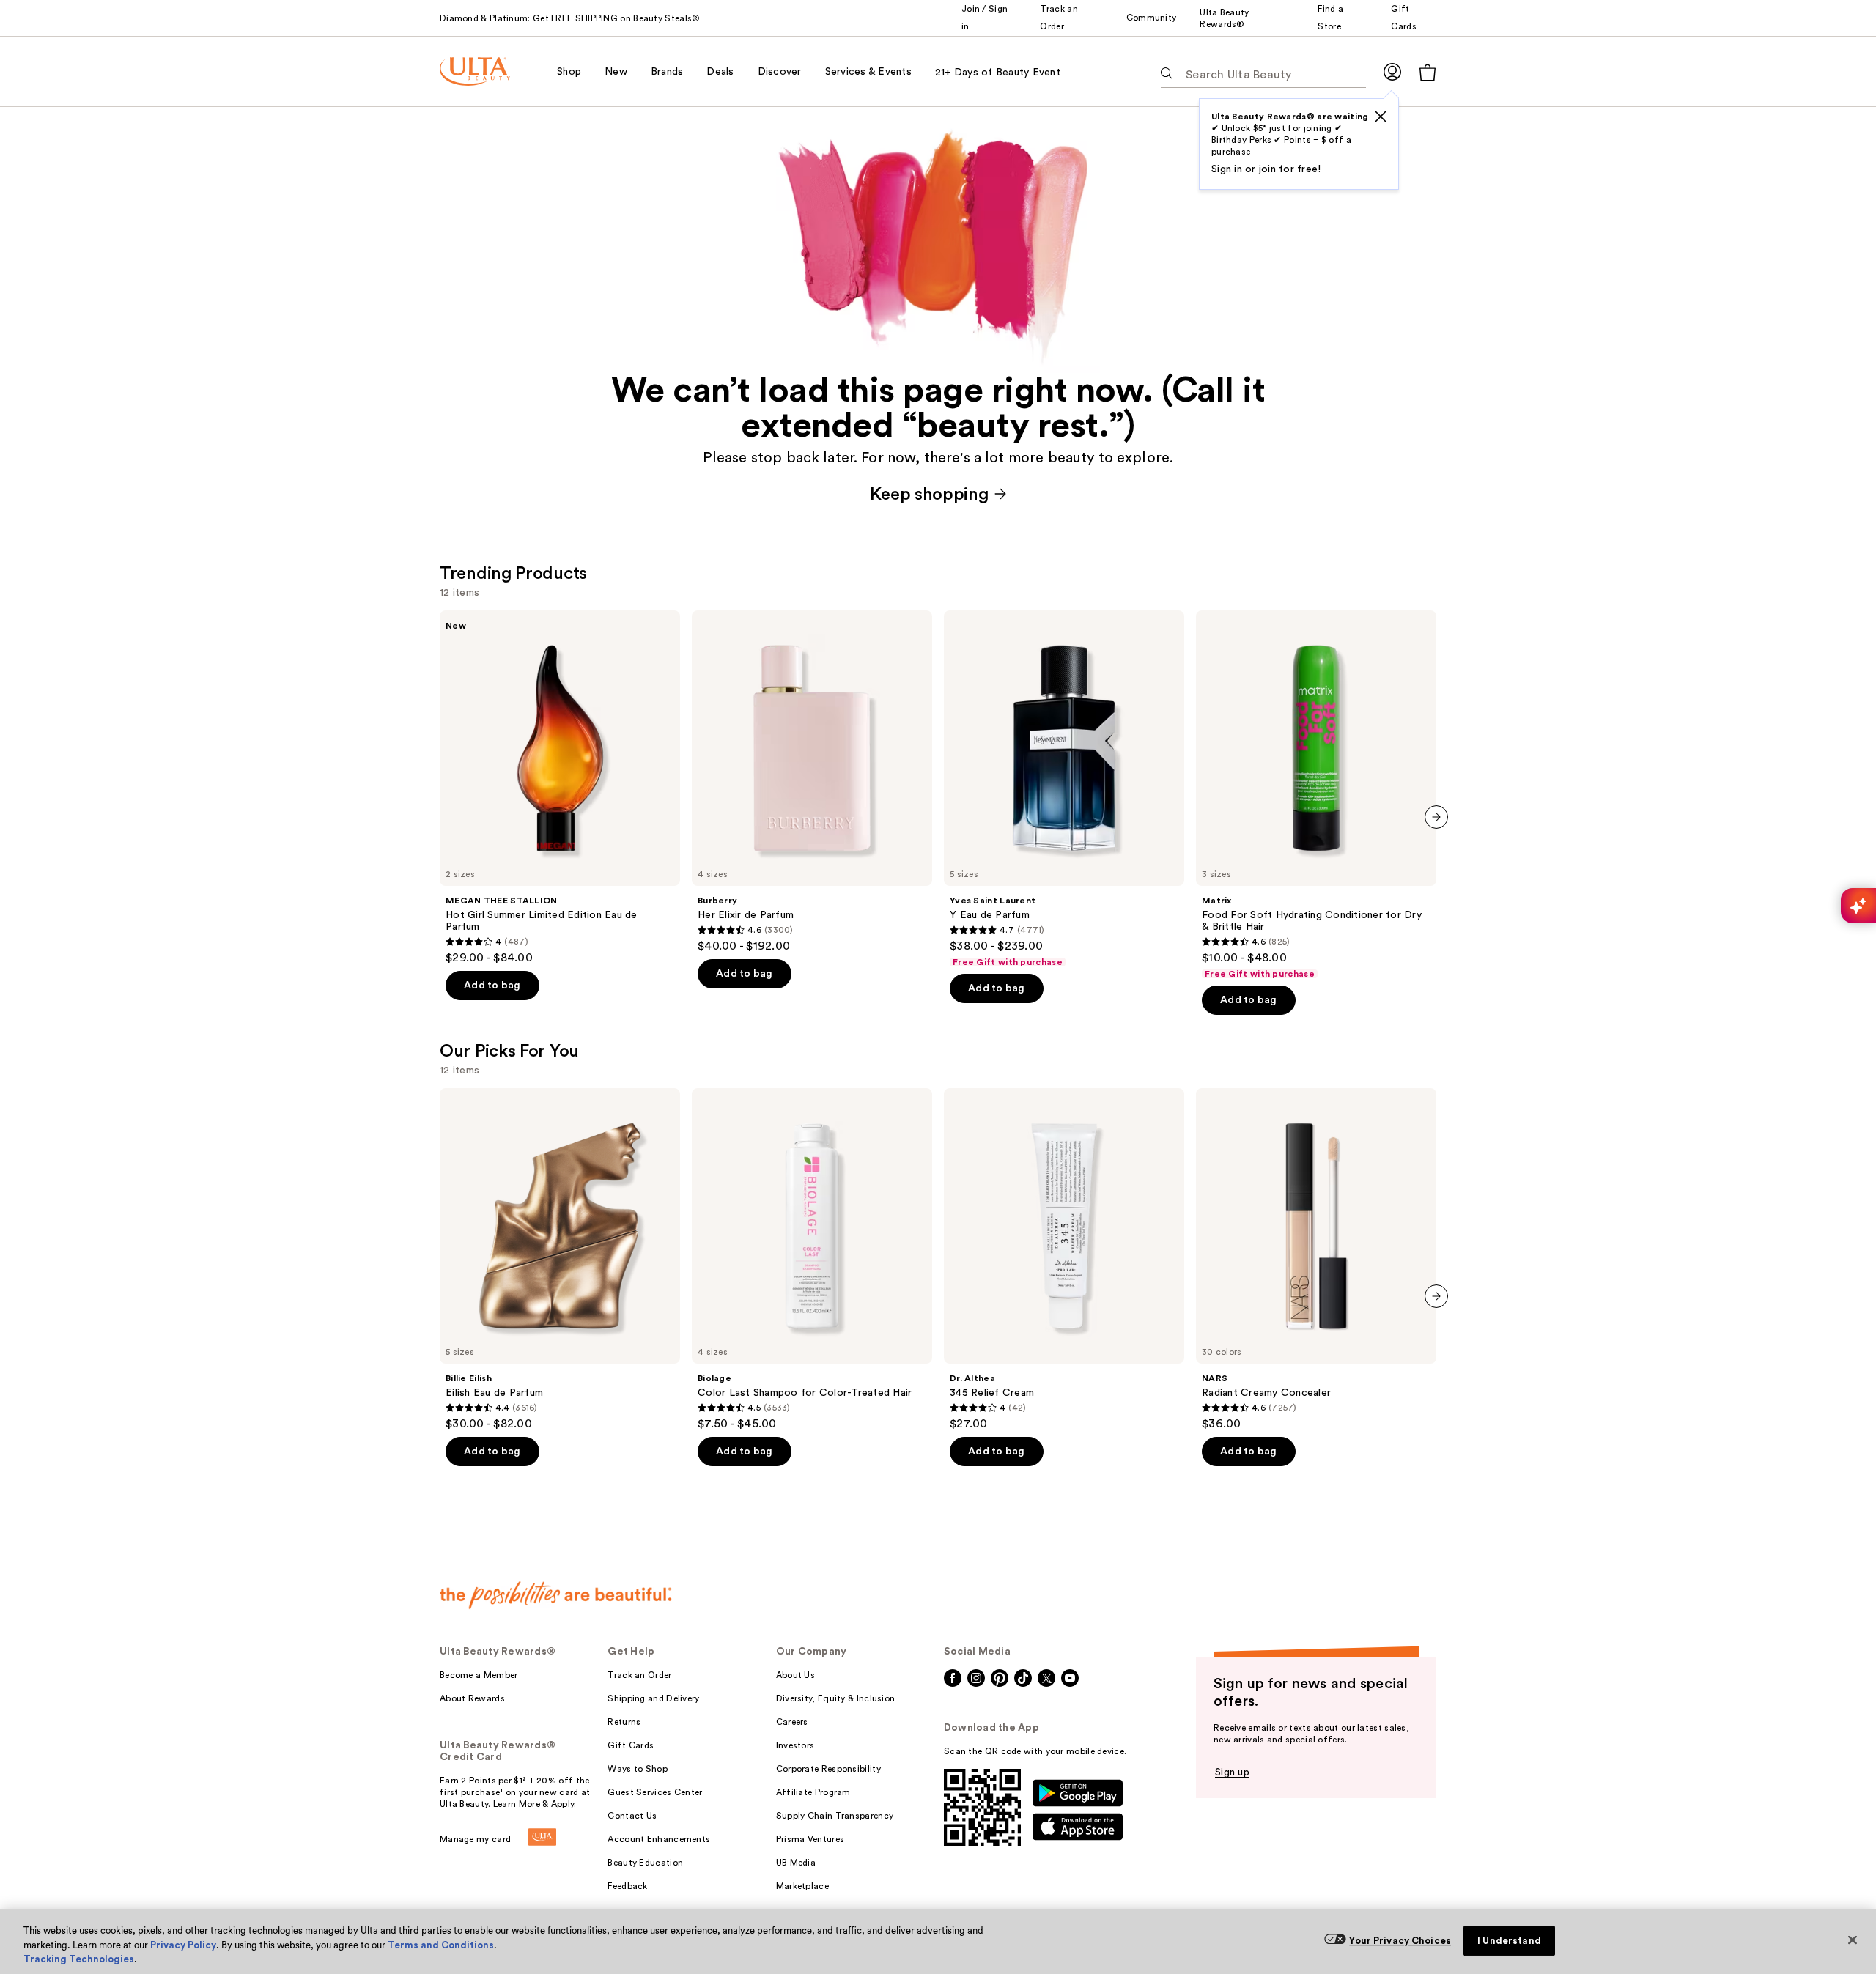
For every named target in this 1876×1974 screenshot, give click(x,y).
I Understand (1509, 1941)
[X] (1381, 117)
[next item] (1436, 817)
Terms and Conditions (441, 1945)
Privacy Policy (183, 1945)
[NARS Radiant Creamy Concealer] (1316, 1260)
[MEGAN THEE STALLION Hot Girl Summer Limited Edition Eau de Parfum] (560, 788)
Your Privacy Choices (1400, 1941)
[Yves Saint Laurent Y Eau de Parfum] (1064, 789)
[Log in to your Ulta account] (1392, 71)
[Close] (1853, 1940)
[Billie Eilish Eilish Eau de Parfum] (560, 1260)
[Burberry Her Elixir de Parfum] (812, 782)
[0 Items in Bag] (1428, 72)
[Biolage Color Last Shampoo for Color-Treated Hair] (812, 1260)
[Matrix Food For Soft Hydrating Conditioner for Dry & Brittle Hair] (1316, 795)
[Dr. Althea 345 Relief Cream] (1064, 1260)
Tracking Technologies (79, 1959)
